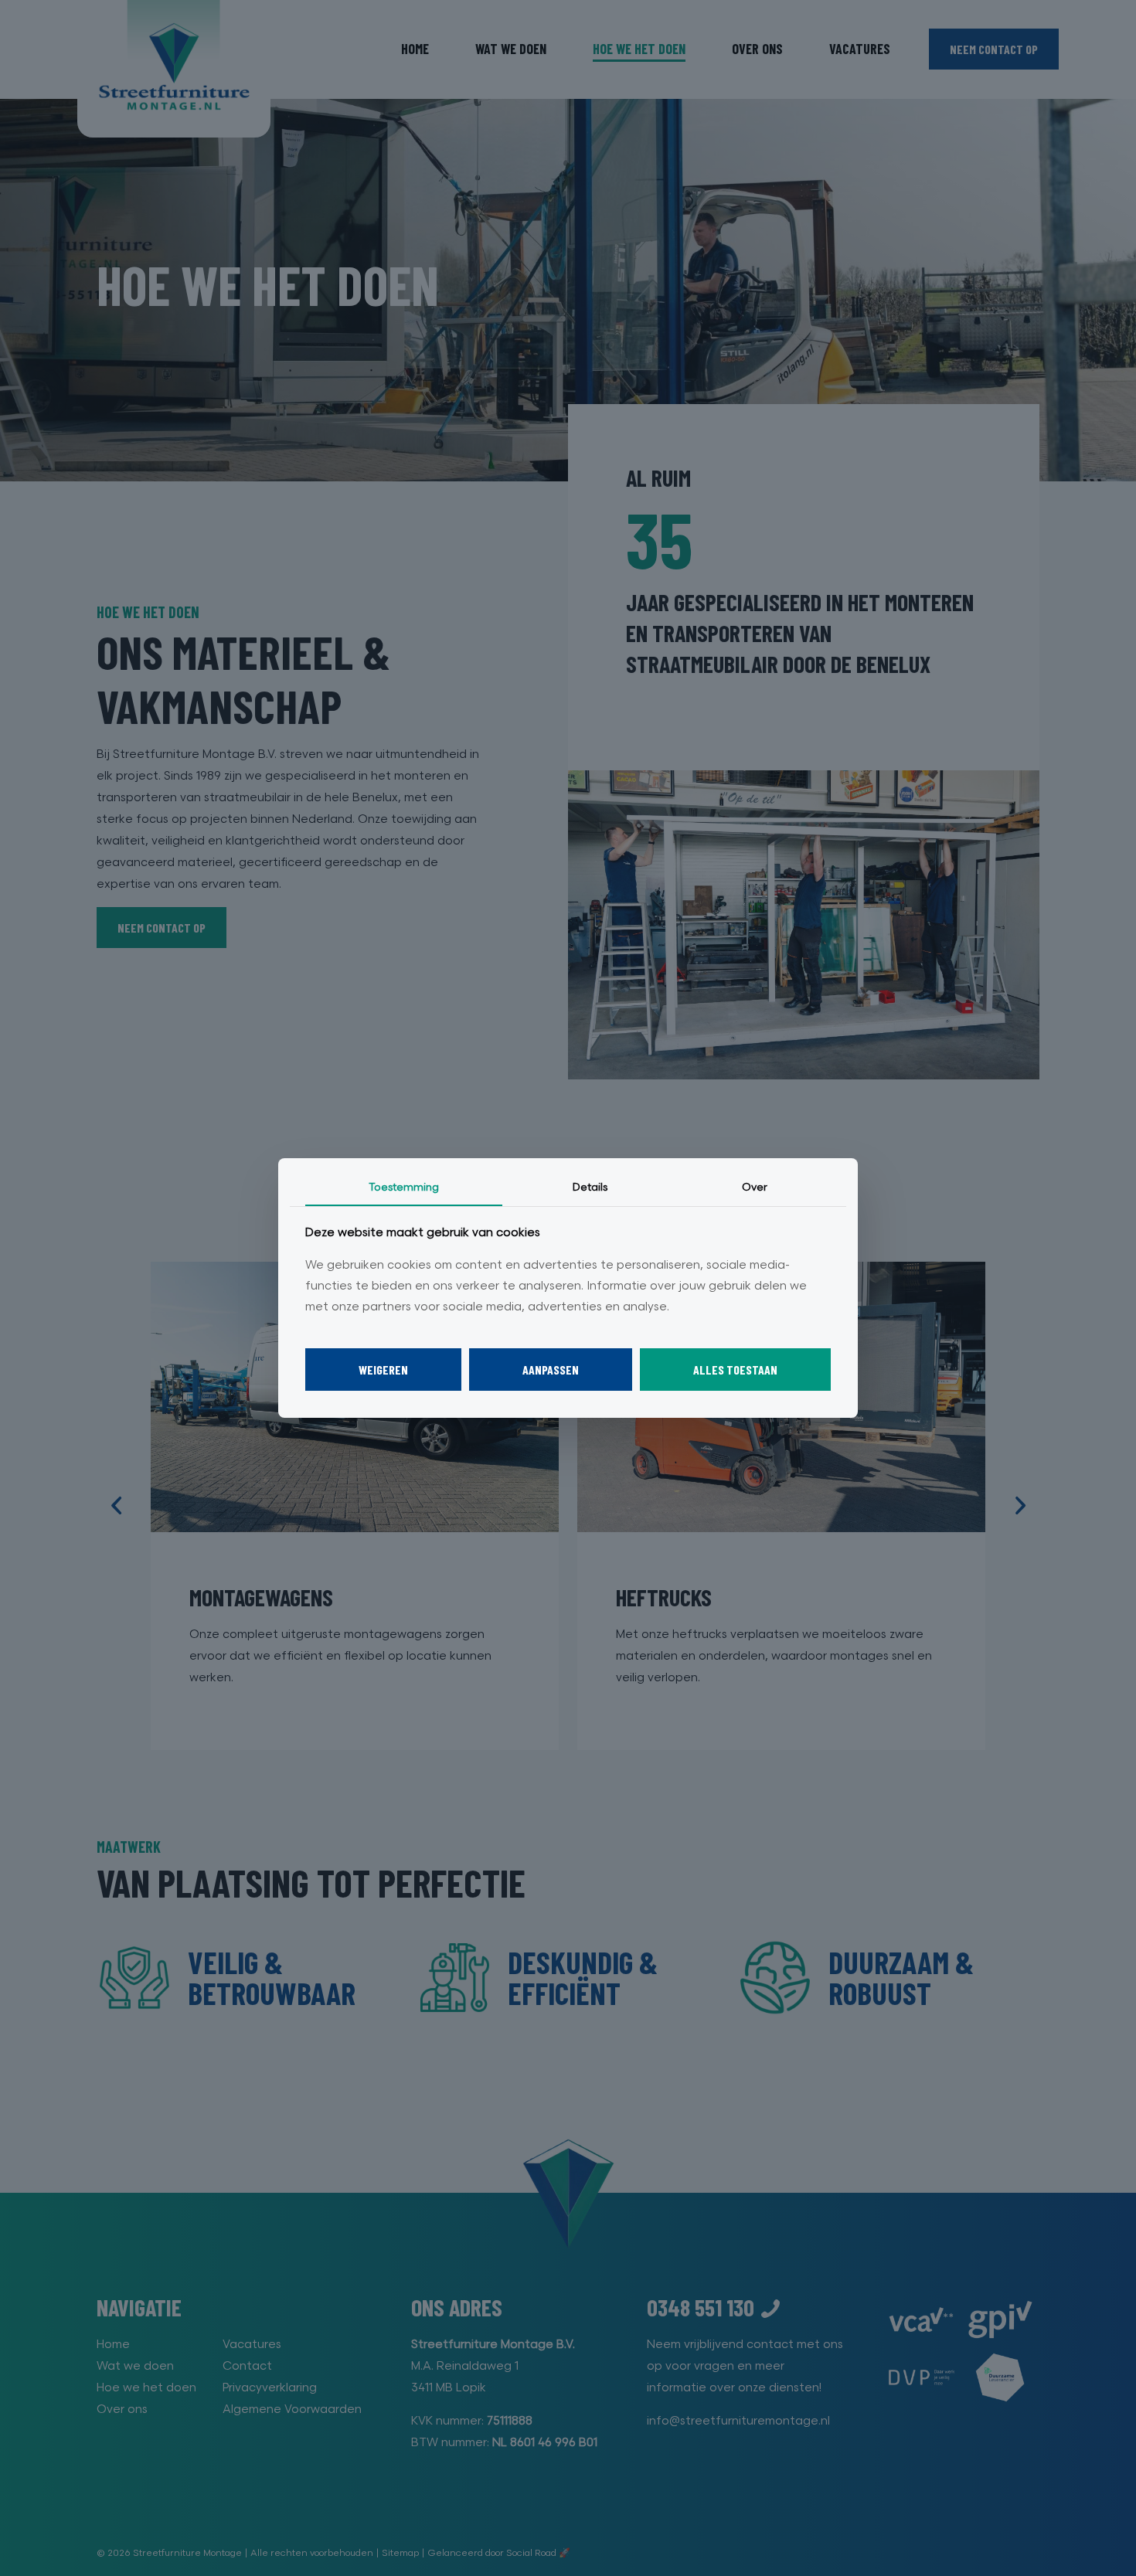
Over (755, 1187)
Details (590, 1187)
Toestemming (404, 1187)
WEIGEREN (383, 1370)
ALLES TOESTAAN (735, 1370)
